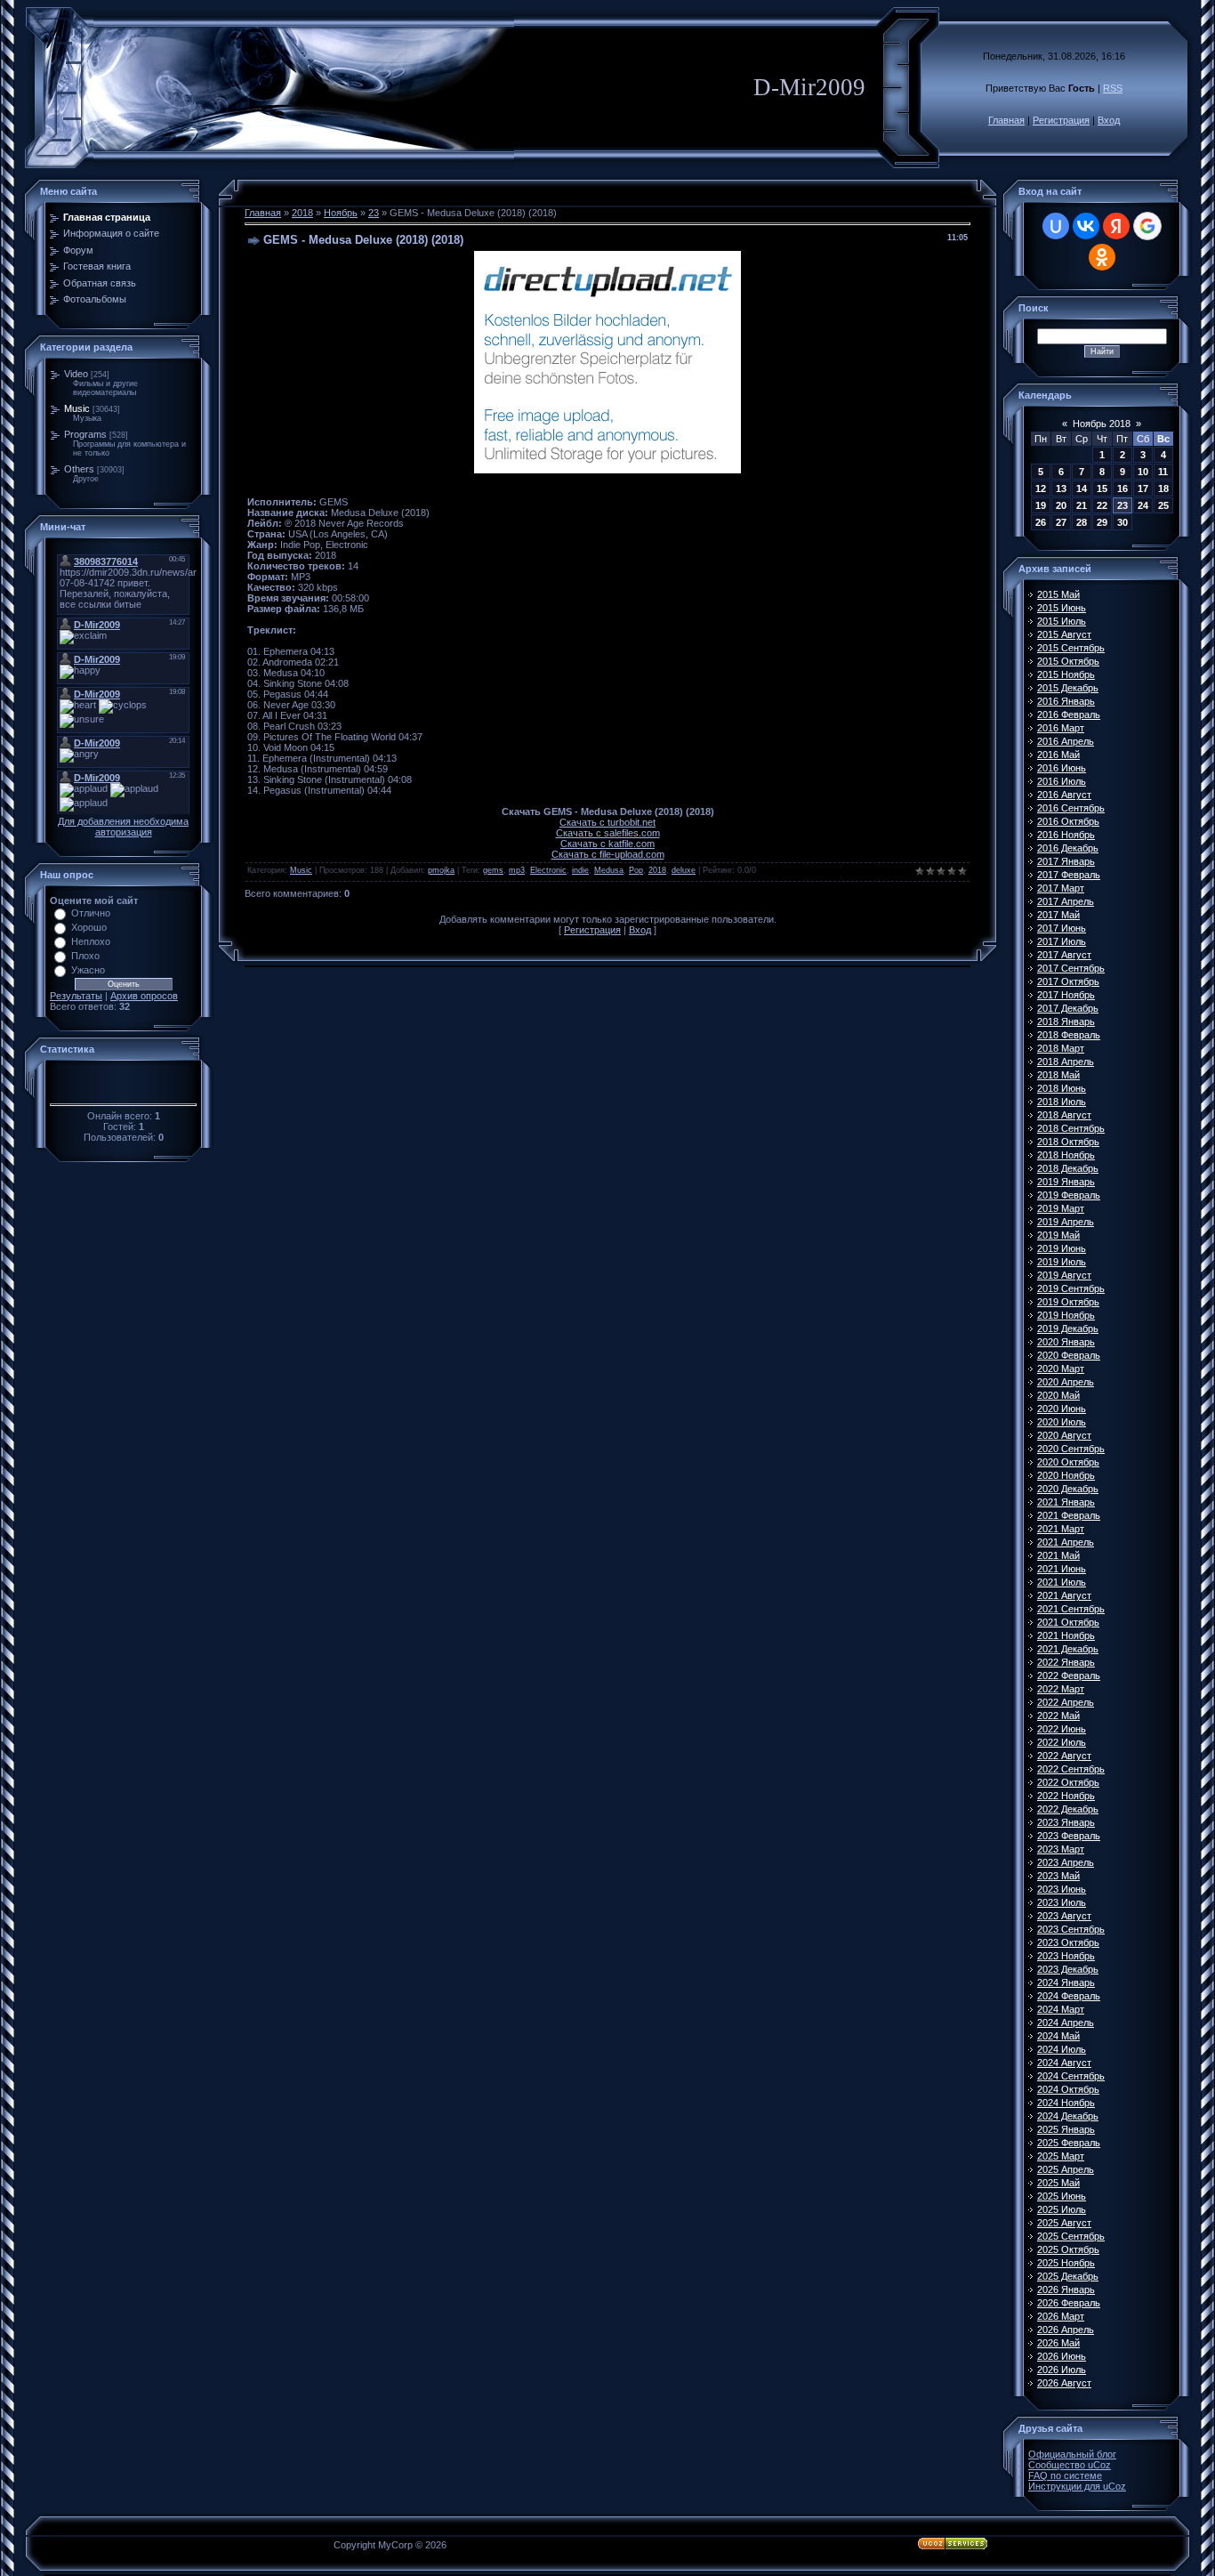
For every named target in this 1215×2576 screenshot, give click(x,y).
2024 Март (1061, 2009)
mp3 (517, 870)
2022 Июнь (1062, 1729)
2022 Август (1064, 1756)
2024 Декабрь (1068, 2116)
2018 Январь (1066, 1022)
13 (1061, 489)
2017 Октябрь (1068, 981)
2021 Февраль (1069, 1515)
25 (1163, 505)
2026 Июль (1062, 2370)
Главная (1006, 120)
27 (1061, 522)
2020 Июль (1062, 1422)
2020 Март (1061, 1369)
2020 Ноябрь (1066, 1475)
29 (1102, 522)
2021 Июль (1062, 1582)
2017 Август (1064, 955)
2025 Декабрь (1068, 2276)
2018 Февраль (1069, 1035)
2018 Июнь (1062, 1088)
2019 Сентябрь (1071, 1288)
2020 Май (1058, 1395)
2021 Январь (1066, 1502)
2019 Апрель (1066, 1222)
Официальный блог (1072, 2454)
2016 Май (1058, 755)
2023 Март (1061, 1849)
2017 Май (1058, 915)
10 (1143, 472)
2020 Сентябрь (1071, 1449)
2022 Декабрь (1068, 1809)
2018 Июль (1062, 1102)
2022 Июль (1062, 1742)
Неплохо (91, 941)
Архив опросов (144, 996)
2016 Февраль (1069, 715)
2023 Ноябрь (1066, 1956)
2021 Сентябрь (1071, 1609)
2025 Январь (1066, 2129)
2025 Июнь (1062, 2196)
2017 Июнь (1062, 928)
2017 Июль (1062, 941)
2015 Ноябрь (1066, 674)
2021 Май (1058, 1555)
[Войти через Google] (1147, 226)
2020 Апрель (1066, 1382)
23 (374, 213)
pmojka (441, 870)
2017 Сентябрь (1071, 968)
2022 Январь (1066, 1662)
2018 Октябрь (1068, 1142)
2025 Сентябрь (1071, 2236)
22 (1102, 505)
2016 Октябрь (1068, 821)
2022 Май (1058, 1716)
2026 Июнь (1062, 2356)
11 (1163, 472)
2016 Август (1064, 795)
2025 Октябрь (1068, 2249)
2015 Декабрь (1068, 688)
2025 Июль (1062, 2209)
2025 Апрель (1066, 2169)
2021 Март (1061, 1529)
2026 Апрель (1066, 2330)
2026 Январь (1066, 2289)
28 (1082, 522)
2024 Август (1064, 2063)
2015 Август (1064, 634)
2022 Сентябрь (1071, 1769)
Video (76, 374)
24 (1143, 505)
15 (1102, 489)
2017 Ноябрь (1066, 995)
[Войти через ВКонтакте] (1086, 226)
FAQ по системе (1065, 2475)
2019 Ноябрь (1066, 1315)
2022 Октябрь (1068, 1782)
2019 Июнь (1062, 1248)
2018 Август (1064, 1115)
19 (1041, 505)
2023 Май (1058, 1876)
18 (1163, 489)
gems (493, 870)
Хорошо (89, 927)
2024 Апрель (1066, 2023)
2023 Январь (1066, 1822)
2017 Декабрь (1068, 1008)
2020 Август (1064, 1435)
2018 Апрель (1066, 1062)
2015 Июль (1062, 621)
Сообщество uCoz (1070, 2465)
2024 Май (1058, 2036)
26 (1041, 522)
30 (1122, 522)
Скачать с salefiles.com (608, 833)
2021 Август (1064, 1595)
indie (580, 870)
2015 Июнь (1062, 608)
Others (79, 469)
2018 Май (1058, 1075)
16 (1122, 489)
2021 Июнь (1062, 1569)
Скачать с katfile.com (607, 844)
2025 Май (1058, 2183)
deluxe (684, 870)
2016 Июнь (1062, 768)
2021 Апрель (1066, 1542)
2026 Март (1061, 2316)
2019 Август (1064, 1275)
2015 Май (1058, 594)
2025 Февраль (1069, 2143)
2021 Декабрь (1068, 1649)
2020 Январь (1066, 1342)
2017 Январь (1066, 861)
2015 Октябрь (1068, 661)
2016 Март (1061, 728)
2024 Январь (1066, 1982)
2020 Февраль (1069, 1355)
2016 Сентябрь (1071, 808)
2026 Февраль (1069, 2303)
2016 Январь (1066, 701)
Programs (85, 434)
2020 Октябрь (1068, 1462)
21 (1082, 505)
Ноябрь (341, 213)
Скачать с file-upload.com (608, 854)
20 (1061, 505)
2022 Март (1061, 1689)
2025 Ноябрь (1066, 2263)
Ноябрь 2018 (1102, 424)
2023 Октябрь (1068, 1942)
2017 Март (1061, 888)
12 (1041, 489)
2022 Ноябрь (1066, 1796)
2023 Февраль (1069, 1836)
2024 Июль (1062, 2049)
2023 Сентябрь (1071, 1929)
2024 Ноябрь (1066, 2103)
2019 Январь (1066, 1182)
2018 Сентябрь (1071, 1128)
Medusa (609, 870)
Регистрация (1061, 120)
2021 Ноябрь (1066, 1635)
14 (1082, 489)
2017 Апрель (1066, 901)
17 (1143, 489)
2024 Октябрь (1068, 2089)
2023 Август (1064, 1916)
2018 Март (1061, 1048)
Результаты (76, 996)
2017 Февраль (1069, 875)
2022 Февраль (1069, 1676)
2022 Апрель (1066, 1702)
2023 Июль (1062, 1902)
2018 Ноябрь (1066, 1155)
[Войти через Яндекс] (1116, 226)
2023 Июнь (1062, 1889)
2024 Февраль (1069, 1996)
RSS (1113, 88)
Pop (636, 870)
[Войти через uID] (1056, 226)
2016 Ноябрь (1066, 835)
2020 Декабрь (1068, 1489)
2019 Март (1061, 1208)
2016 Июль (1062, 781)
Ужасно (88, 970)
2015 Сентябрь (1071, 648)
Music (77, 408)
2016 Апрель (1066, 741)
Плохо (85, 956)
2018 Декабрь (1068, 1168)
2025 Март (1061, 2156)
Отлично (91, 913)
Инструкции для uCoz (1077, 2486)
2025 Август (1064, 2223)
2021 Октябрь (1068, 1622)
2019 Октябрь (1068, 1302)
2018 (302, 213)
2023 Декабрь (1068, 1969)
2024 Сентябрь (1071, 2076)
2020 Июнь (1062, 1409)
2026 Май (1058, 2343)
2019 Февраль (1069, 1195)
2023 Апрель (1066, 1862)
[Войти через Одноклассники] (1102, 257)
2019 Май (1058, 1235)
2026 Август (1064, 2383)
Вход (1109, 120)
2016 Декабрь (1068, 848)
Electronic (548, 870)
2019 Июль (1062, 1262)
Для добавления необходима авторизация (123, 827)
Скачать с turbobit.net (607, 822)
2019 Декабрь (1068, 1328)
